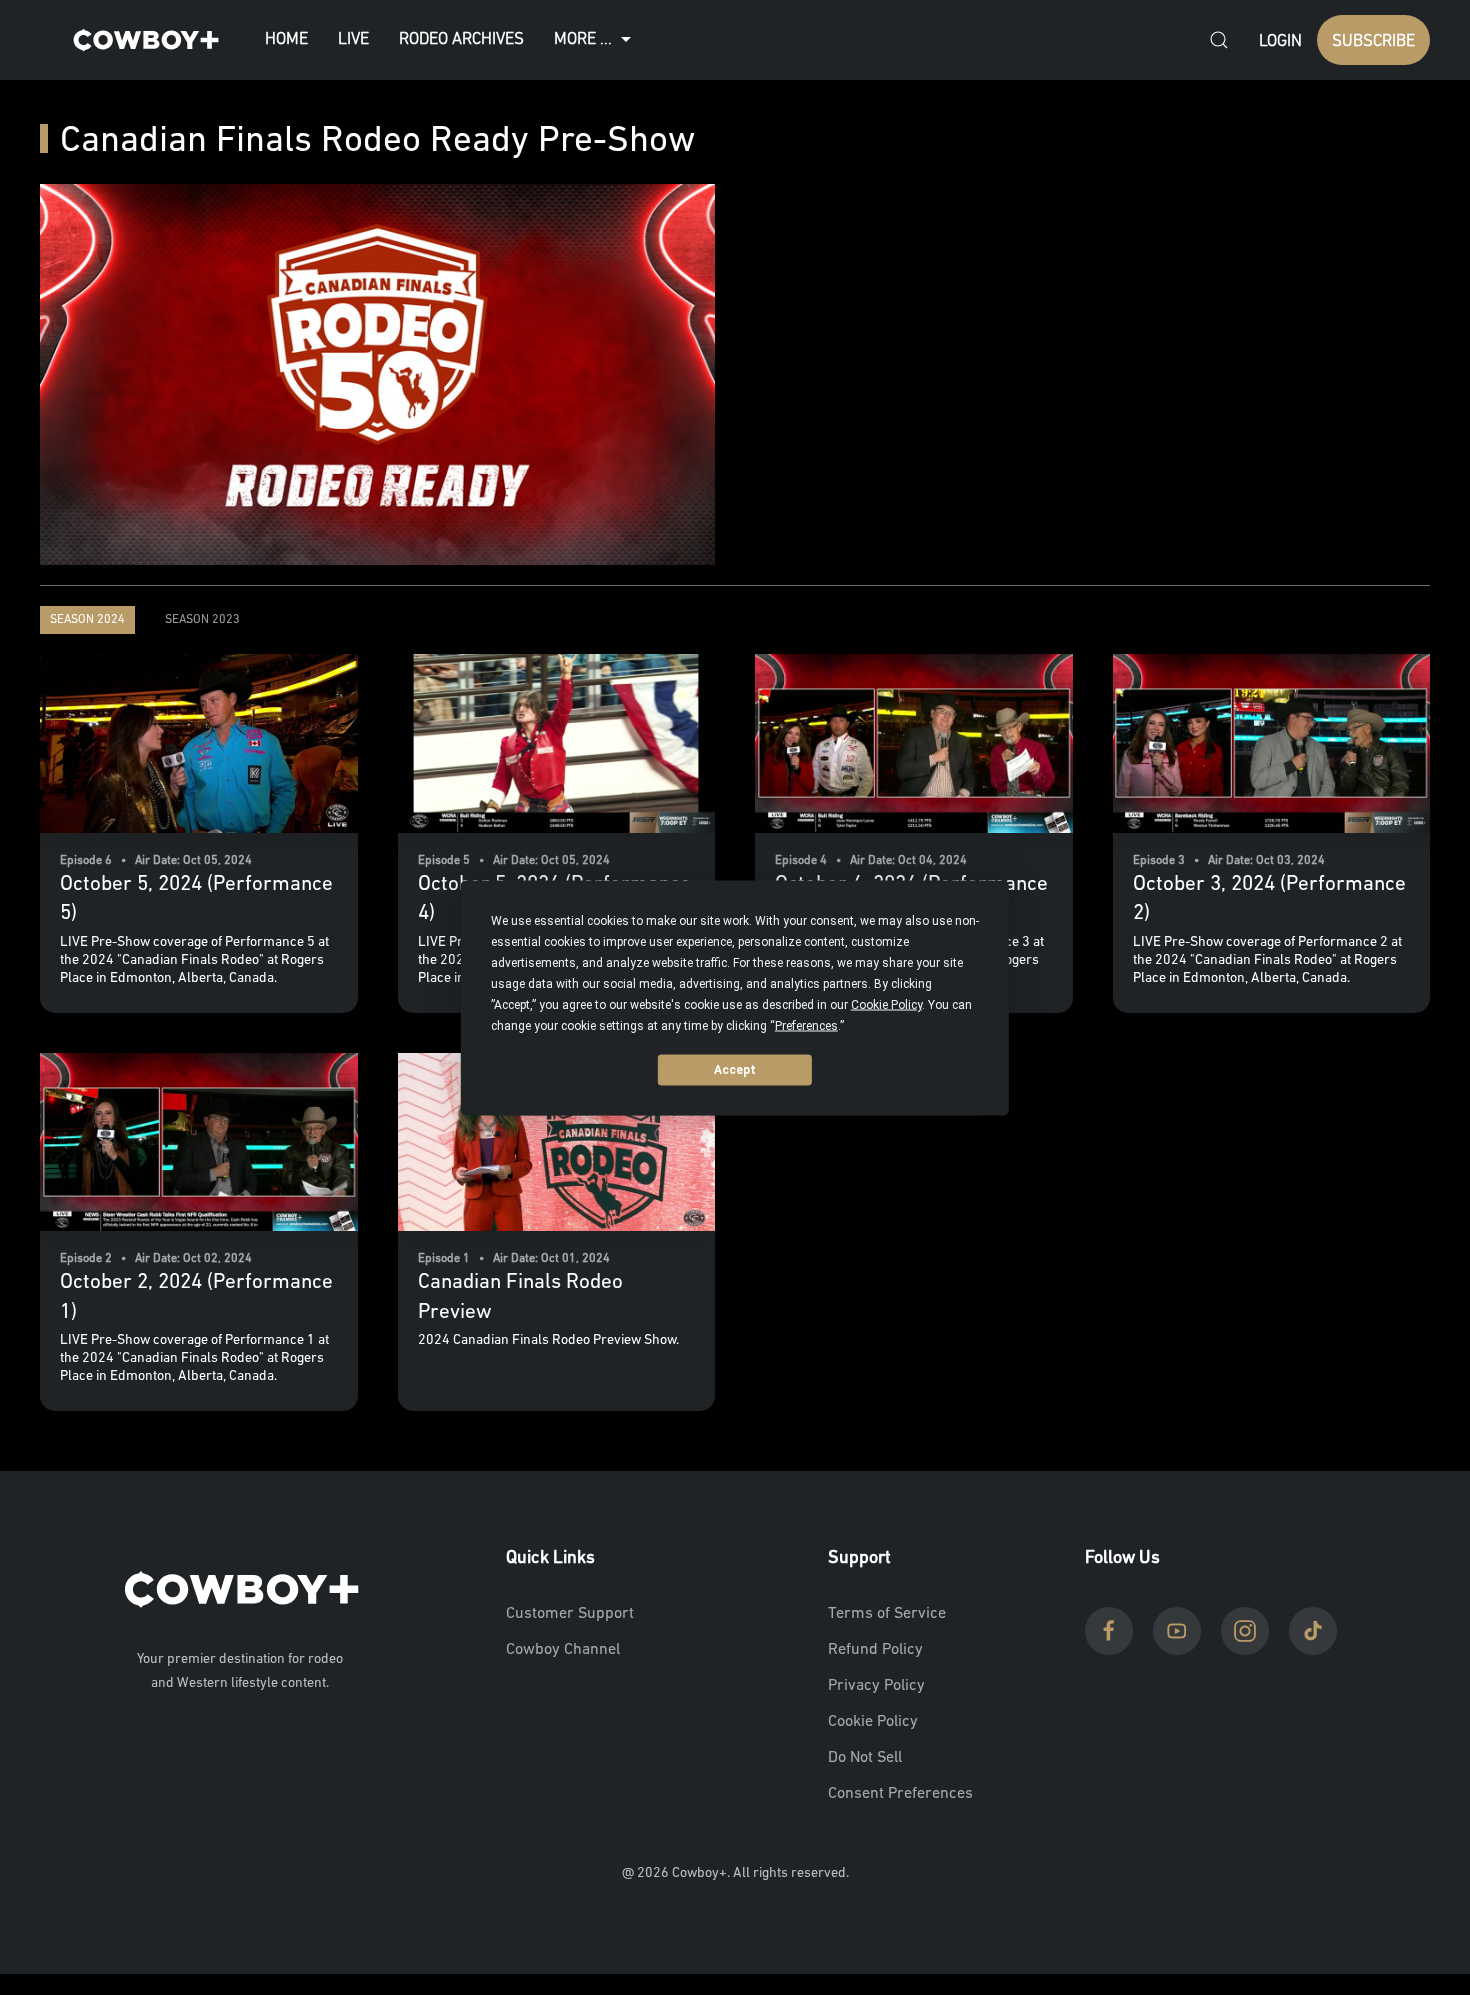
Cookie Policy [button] (886, 1004)
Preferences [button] (806, 1025)
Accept (735, 1070)
